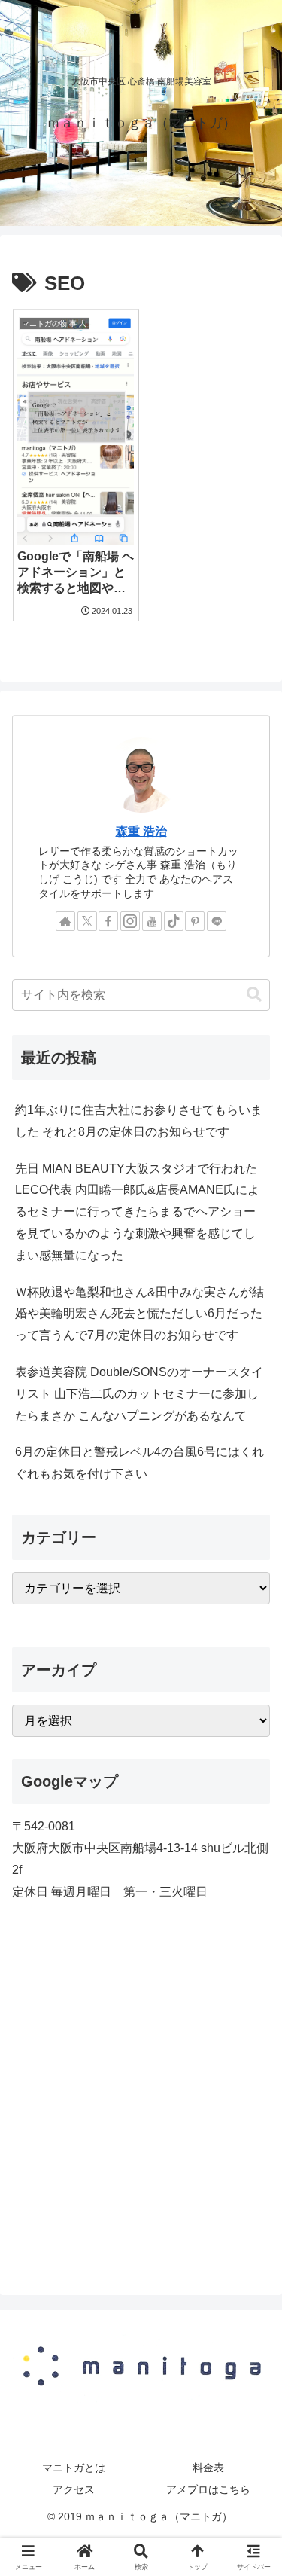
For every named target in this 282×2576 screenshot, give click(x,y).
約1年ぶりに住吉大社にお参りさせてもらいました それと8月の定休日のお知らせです (139, 1121)
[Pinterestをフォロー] (195, 921)
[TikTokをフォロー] (174, 921)
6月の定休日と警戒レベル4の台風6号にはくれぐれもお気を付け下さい (139, 1463)
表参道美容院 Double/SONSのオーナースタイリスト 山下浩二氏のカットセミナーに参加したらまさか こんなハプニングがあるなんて (139, 1394)
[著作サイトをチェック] (65, 921)
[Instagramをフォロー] (130, 921)
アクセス (74, 2489)
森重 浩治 (141, 831)
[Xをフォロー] (87, 921)
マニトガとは (74, 2468)
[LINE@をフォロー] (217, 921)
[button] (254, 995)
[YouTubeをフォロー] (152, 921)
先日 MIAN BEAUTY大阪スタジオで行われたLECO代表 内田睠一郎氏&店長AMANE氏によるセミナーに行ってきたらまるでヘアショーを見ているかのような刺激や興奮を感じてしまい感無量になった (137, 1212)
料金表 (208, 2468)
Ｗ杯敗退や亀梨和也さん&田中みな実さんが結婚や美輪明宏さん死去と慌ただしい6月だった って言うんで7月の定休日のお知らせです (139, 1314)
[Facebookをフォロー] (108, 921)
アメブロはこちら (208, 2489)
